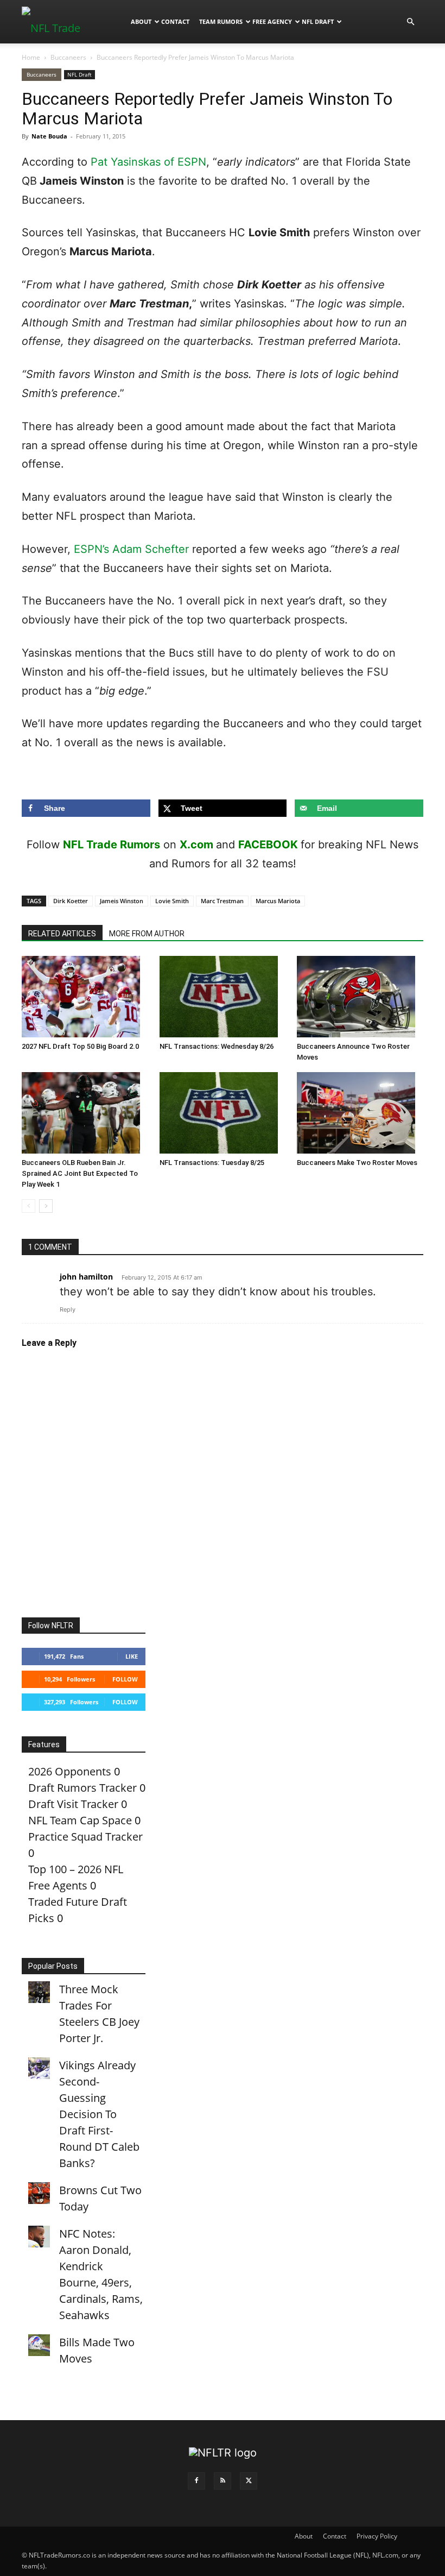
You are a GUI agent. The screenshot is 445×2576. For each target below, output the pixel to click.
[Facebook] (196, 2481)
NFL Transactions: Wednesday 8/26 (217, 1046)
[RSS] (223, 2481)
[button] (410, 21)
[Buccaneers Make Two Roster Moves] (360, 1113)
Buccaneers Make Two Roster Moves (357, 1163)
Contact (175, 21)
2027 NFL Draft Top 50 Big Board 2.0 (80, 1046)
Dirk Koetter (71, 901)
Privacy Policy (377, 2536)
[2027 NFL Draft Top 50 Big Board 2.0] (85, 997)
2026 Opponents (70, 1771)
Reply (68, 1309)
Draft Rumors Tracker (82, 1788)
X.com (196, 845)
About (141, 21)
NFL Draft (318, 21)
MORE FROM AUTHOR (147, 934)
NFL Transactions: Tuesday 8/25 (212, 1163)
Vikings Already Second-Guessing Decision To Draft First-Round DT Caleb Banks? (99, 2114)
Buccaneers (68, 57)
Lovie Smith (172, 901)
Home (31, 57)
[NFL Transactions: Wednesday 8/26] (223, 997)
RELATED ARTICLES (62, 934)
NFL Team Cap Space (80, 1820)
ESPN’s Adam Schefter (131, 549)
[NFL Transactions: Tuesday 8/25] (223, 1113)
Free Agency (272, 21)
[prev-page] (28, 1206)
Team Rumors (221, 21)
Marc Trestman (222, 901)
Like (132, 1656)
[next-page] (46, 1206)
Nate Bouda (49, 136)
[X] (249, 2481)
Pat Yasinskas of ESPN (148, 162)
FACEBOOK (268, 845)
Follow (125, 1679)
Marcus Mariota (278, 901)
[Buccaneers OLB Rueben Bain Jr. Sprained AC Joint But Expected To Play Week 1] (85, 1113)
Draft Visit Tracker (73, 1804)
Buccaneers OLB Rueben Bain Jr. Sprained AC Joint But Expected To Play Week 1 (80, 1173)
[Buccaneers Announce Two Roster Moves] (360, 997)
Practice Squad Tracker (85, 1837)
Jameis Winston (122, 901)
